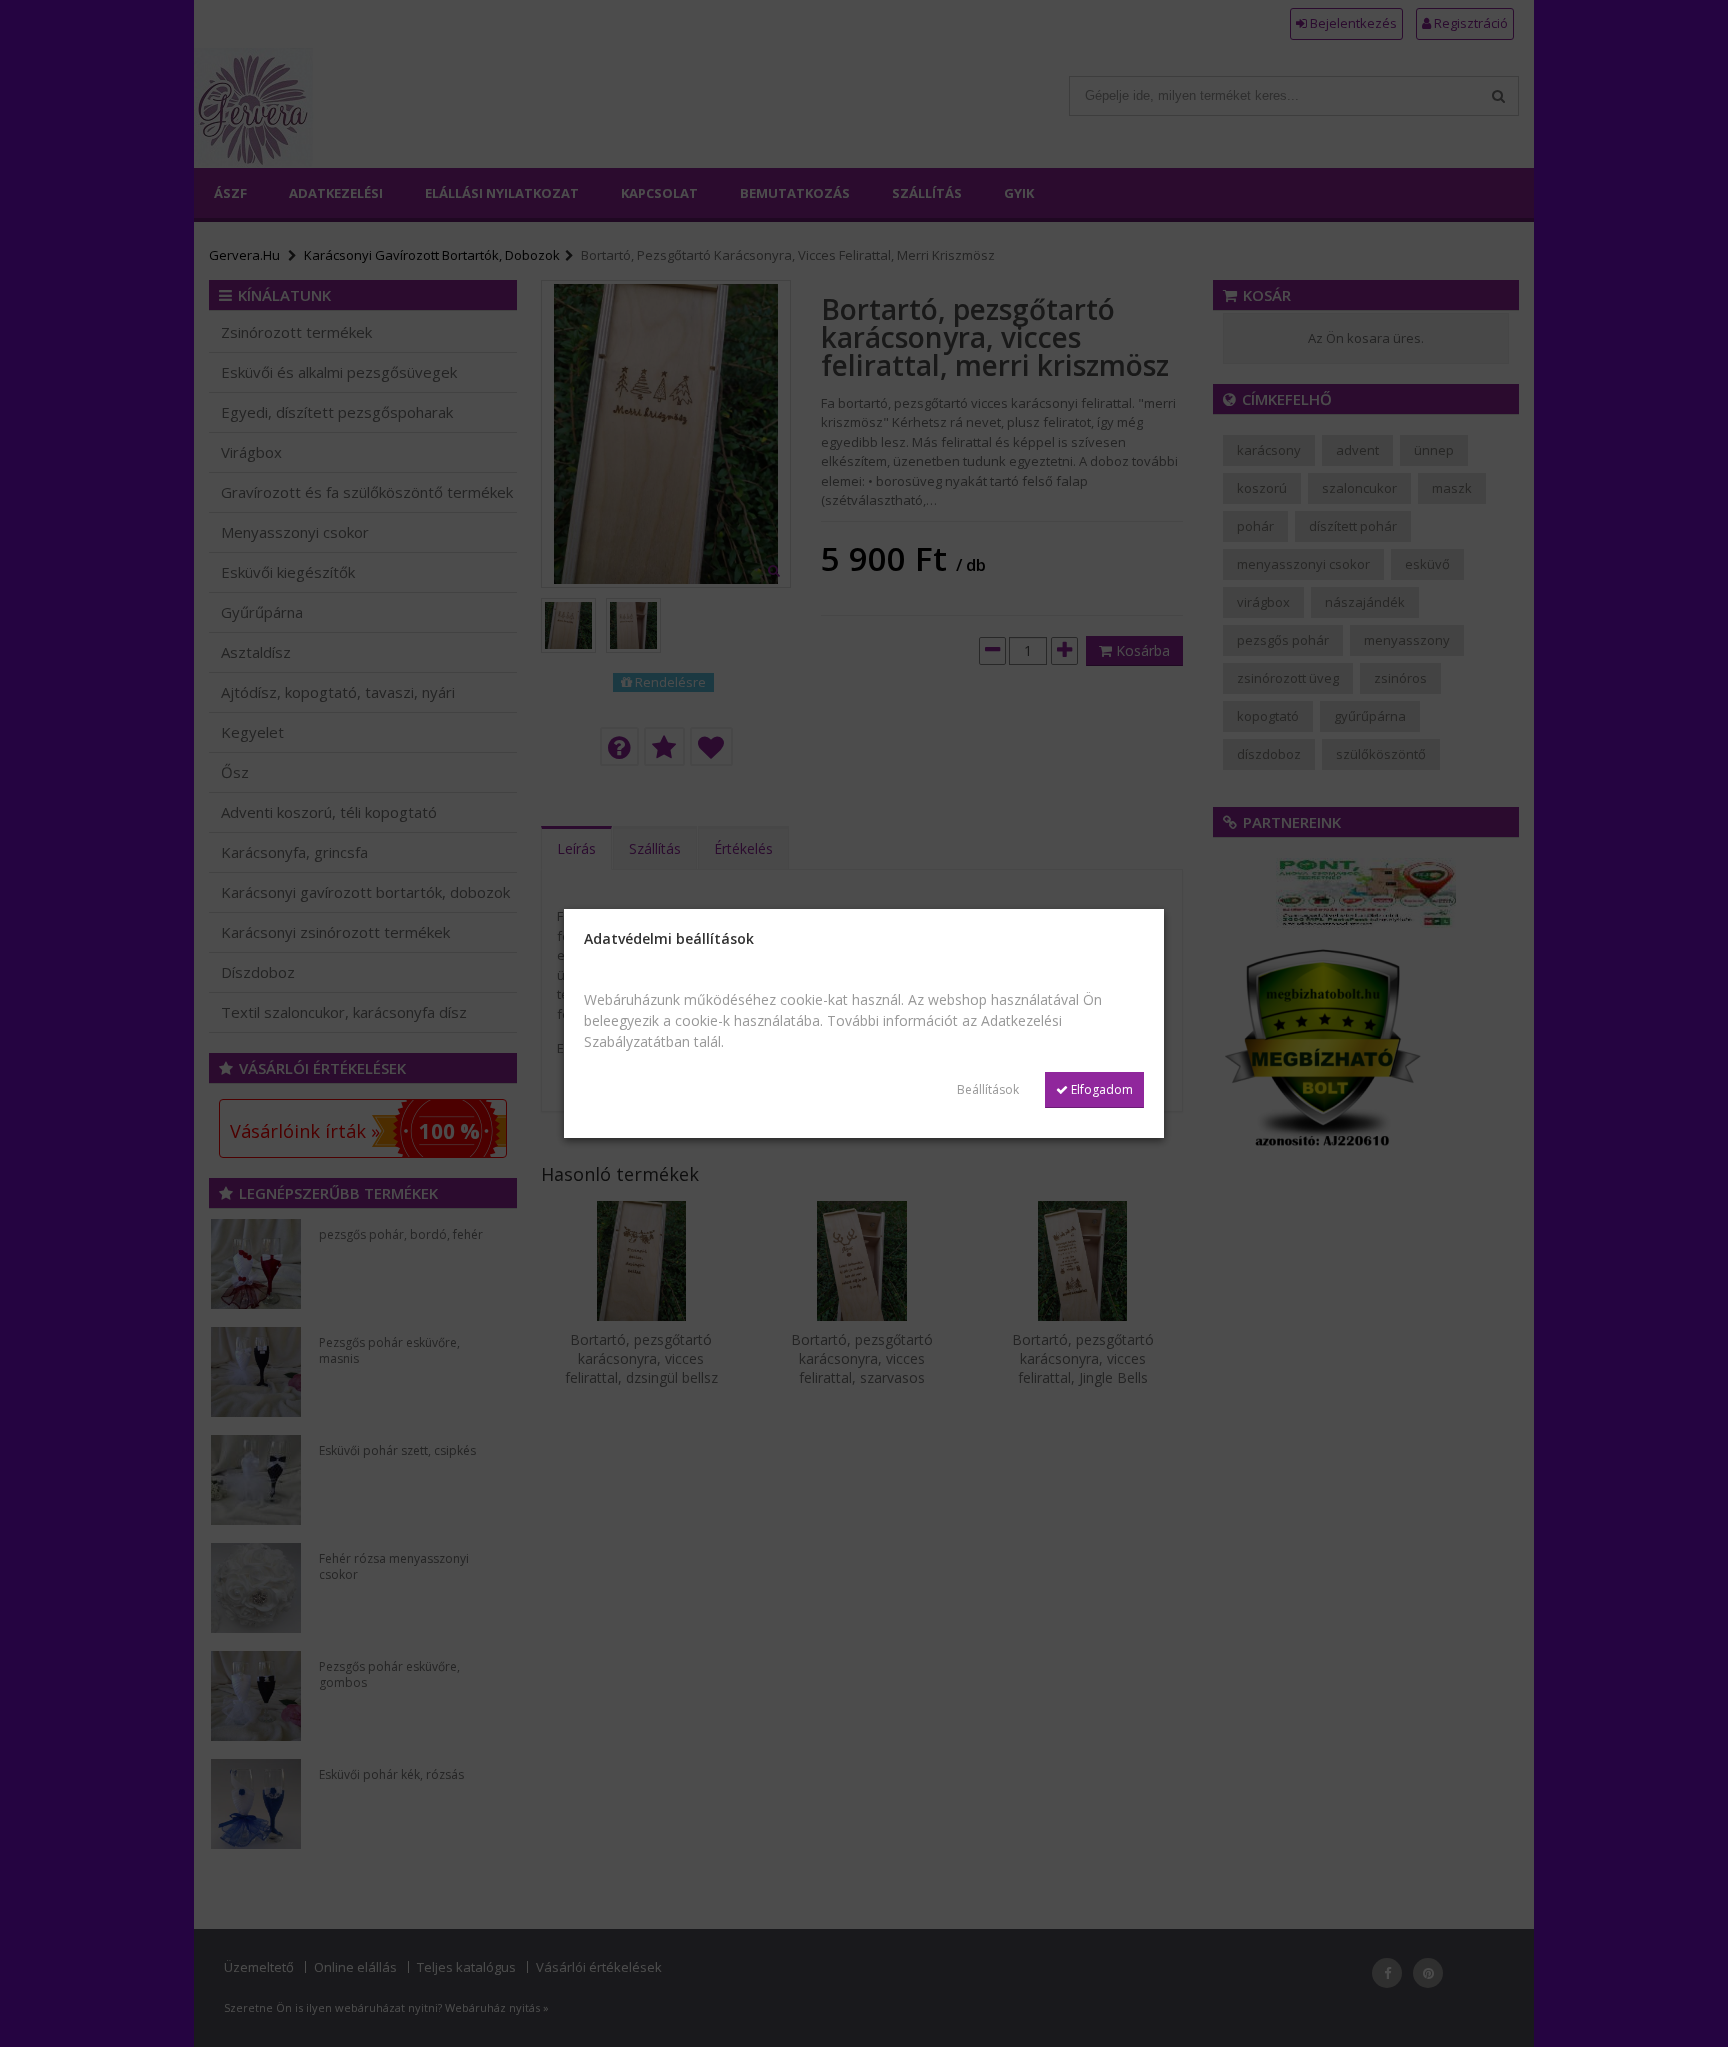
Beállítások (988, 1089)
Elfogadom (1100, 1089)
